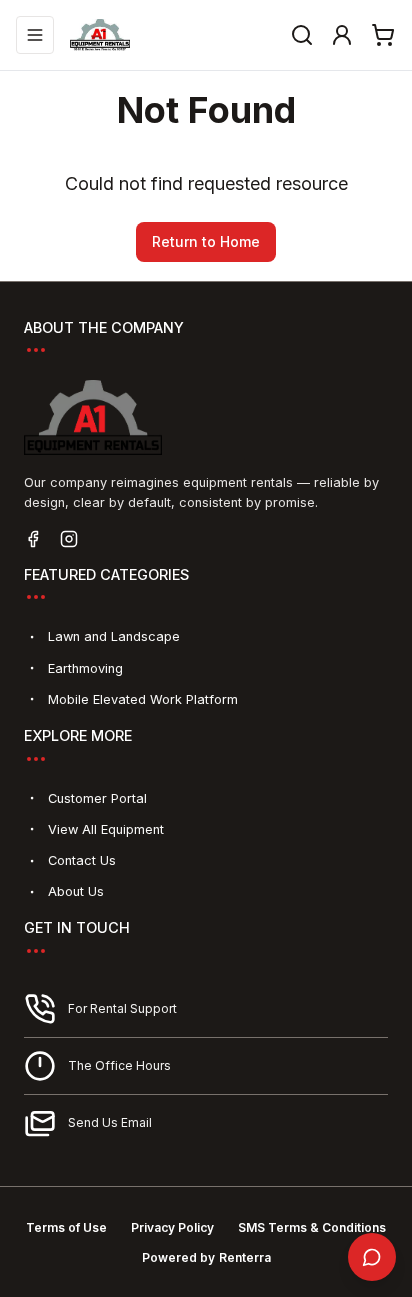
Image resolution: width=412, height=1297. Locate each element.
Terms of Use (66, 1227)
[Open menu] (35, 35)
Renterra (245, 1257)
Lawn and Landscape (114, 636)
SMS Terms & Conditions (312, 1227)
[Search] (302, 35)
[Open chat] (372, 1257)
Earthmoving (85, 668)
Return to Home (206, 241)
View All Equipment (106, 829)
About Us (76, 891)
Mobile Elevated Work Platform (143, 699)
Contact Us (82, 860)
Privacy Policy (172, 1227)
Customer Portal (97, 798)
